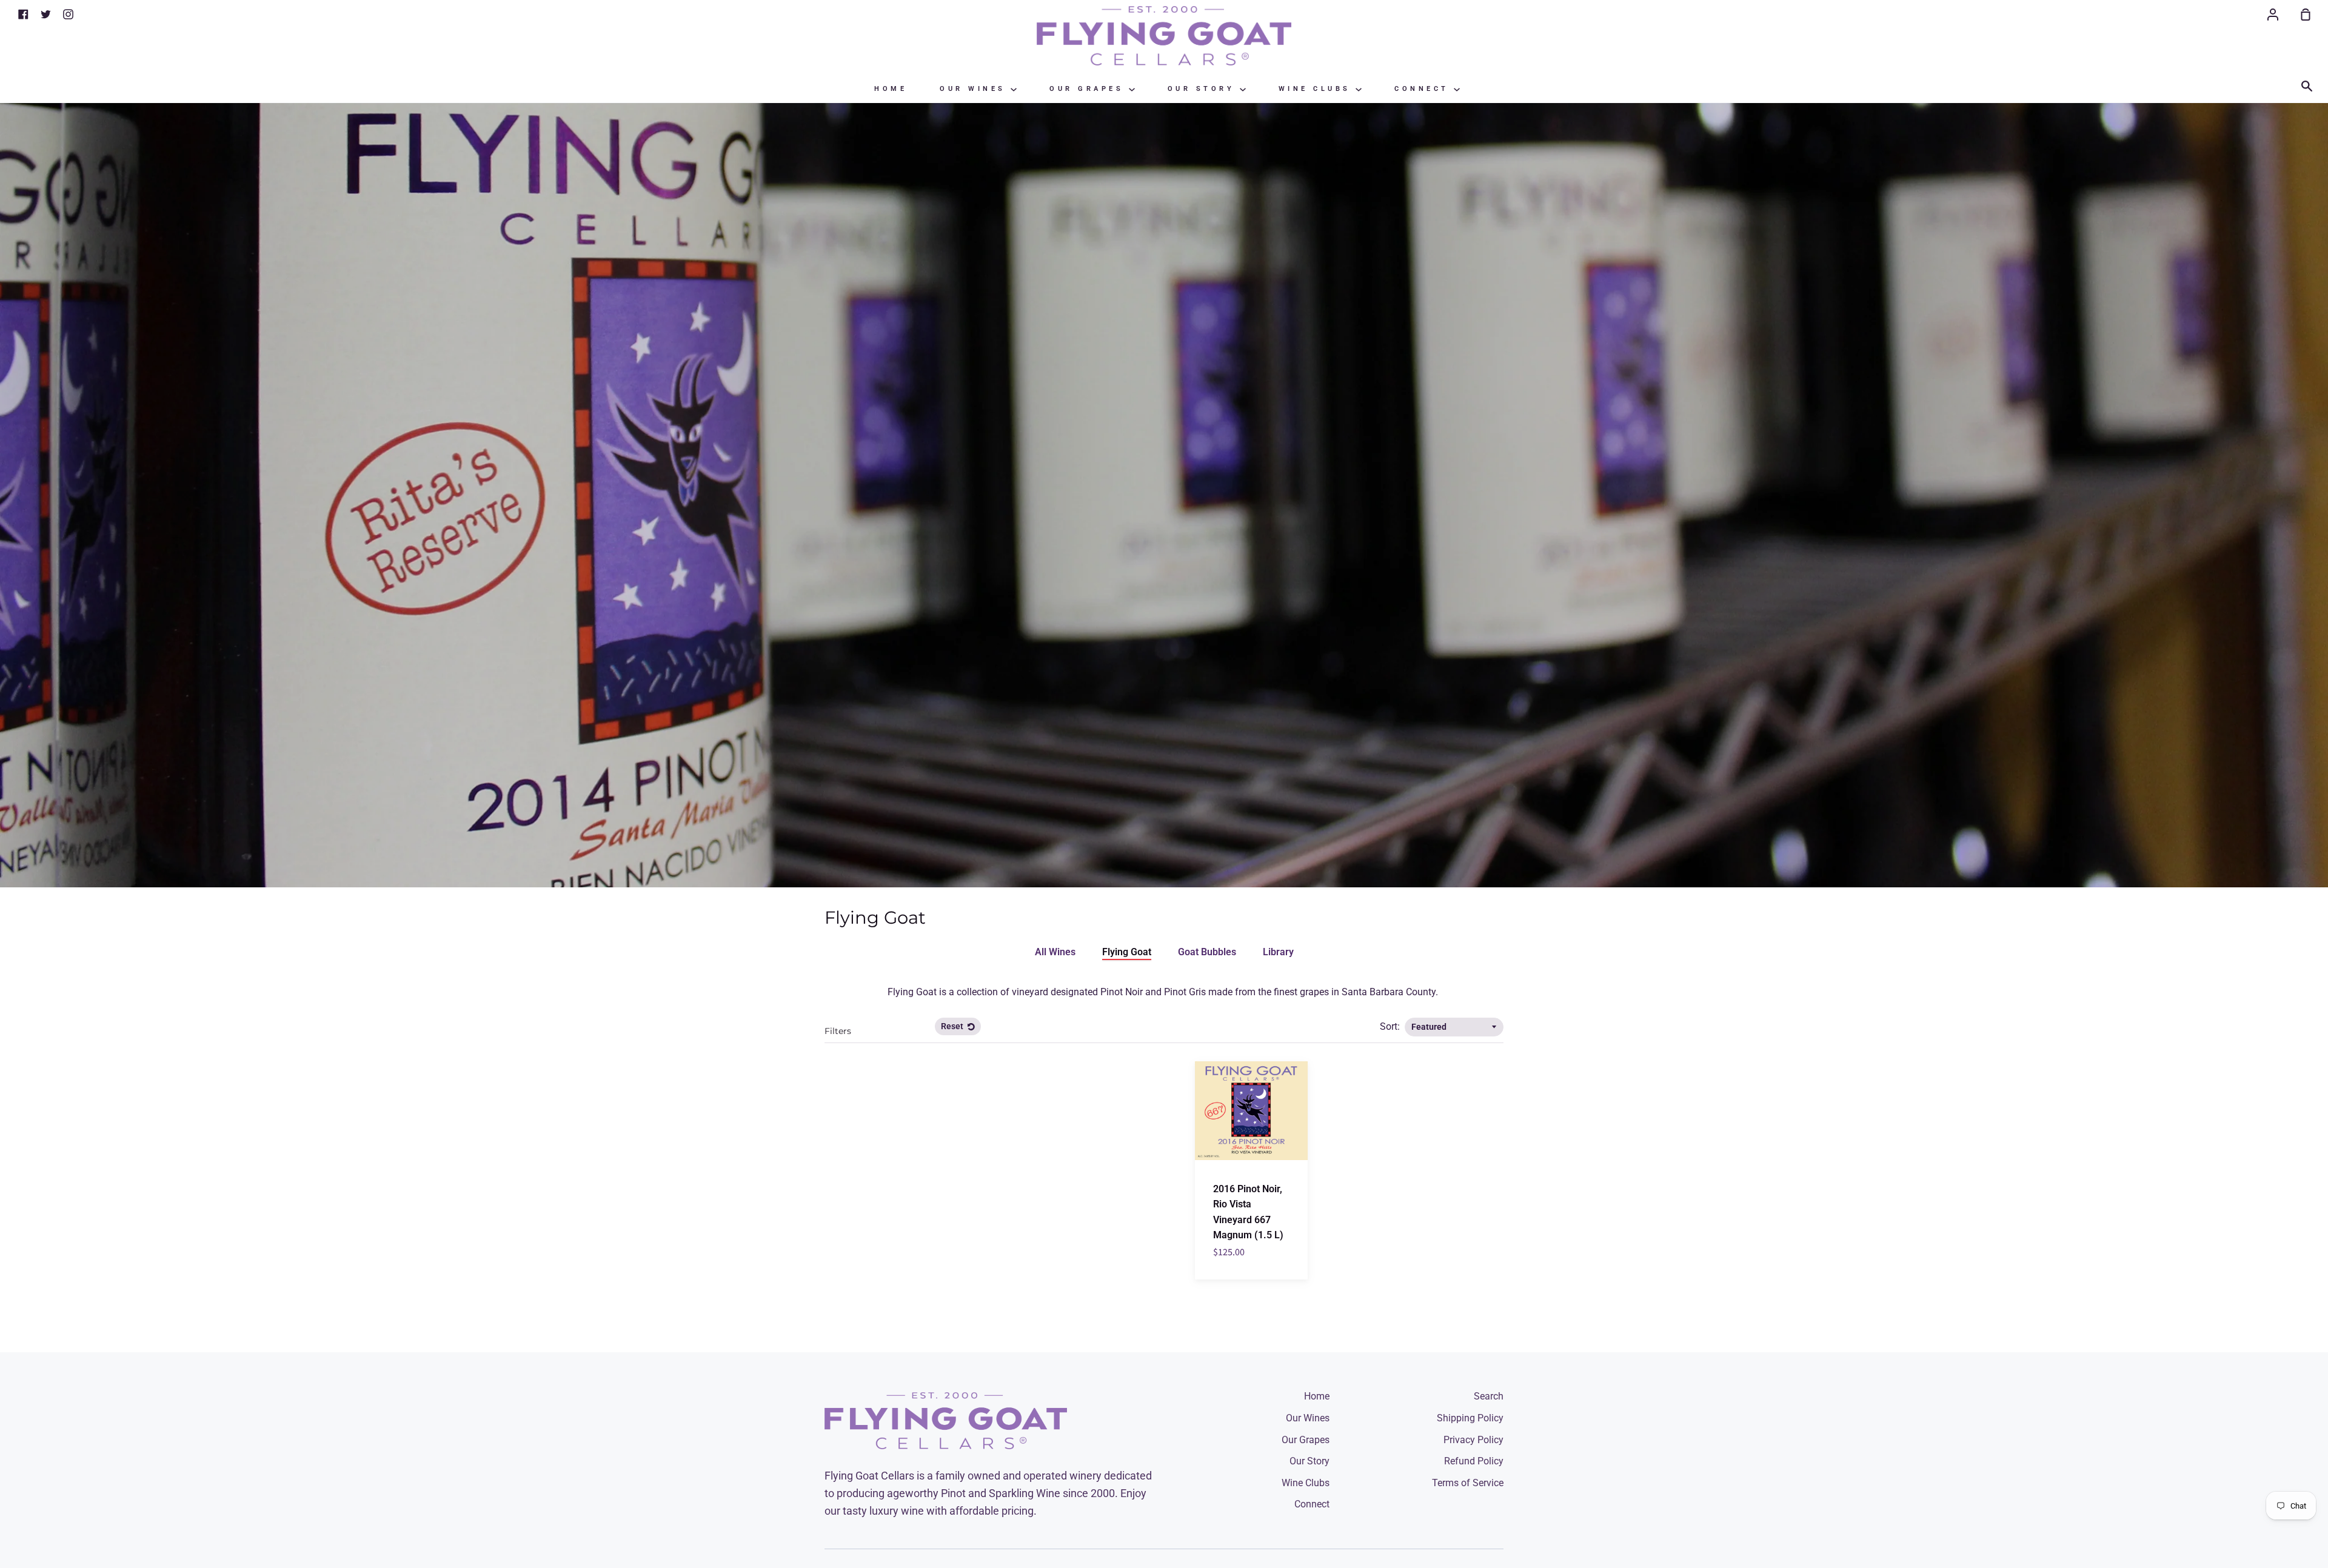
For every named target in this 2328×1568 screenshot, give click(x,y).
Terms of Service (1468, 1483)
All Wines (1055, 952)
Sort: (1391, 1026)
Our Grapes (1089, 89)
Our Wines (975, 89)
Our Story (1204, 89)
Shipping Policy (1470, 1418)
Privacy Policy (1473, 1440)
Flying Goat (1127, 952)
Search (1489, 1396)
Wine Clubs (1317, 89)
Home (891, 89)
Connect (1424, 89)
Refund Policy (1474, 1461)
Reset (953, 1026)
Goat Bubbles (1207, 952)
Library (1278, 952)
